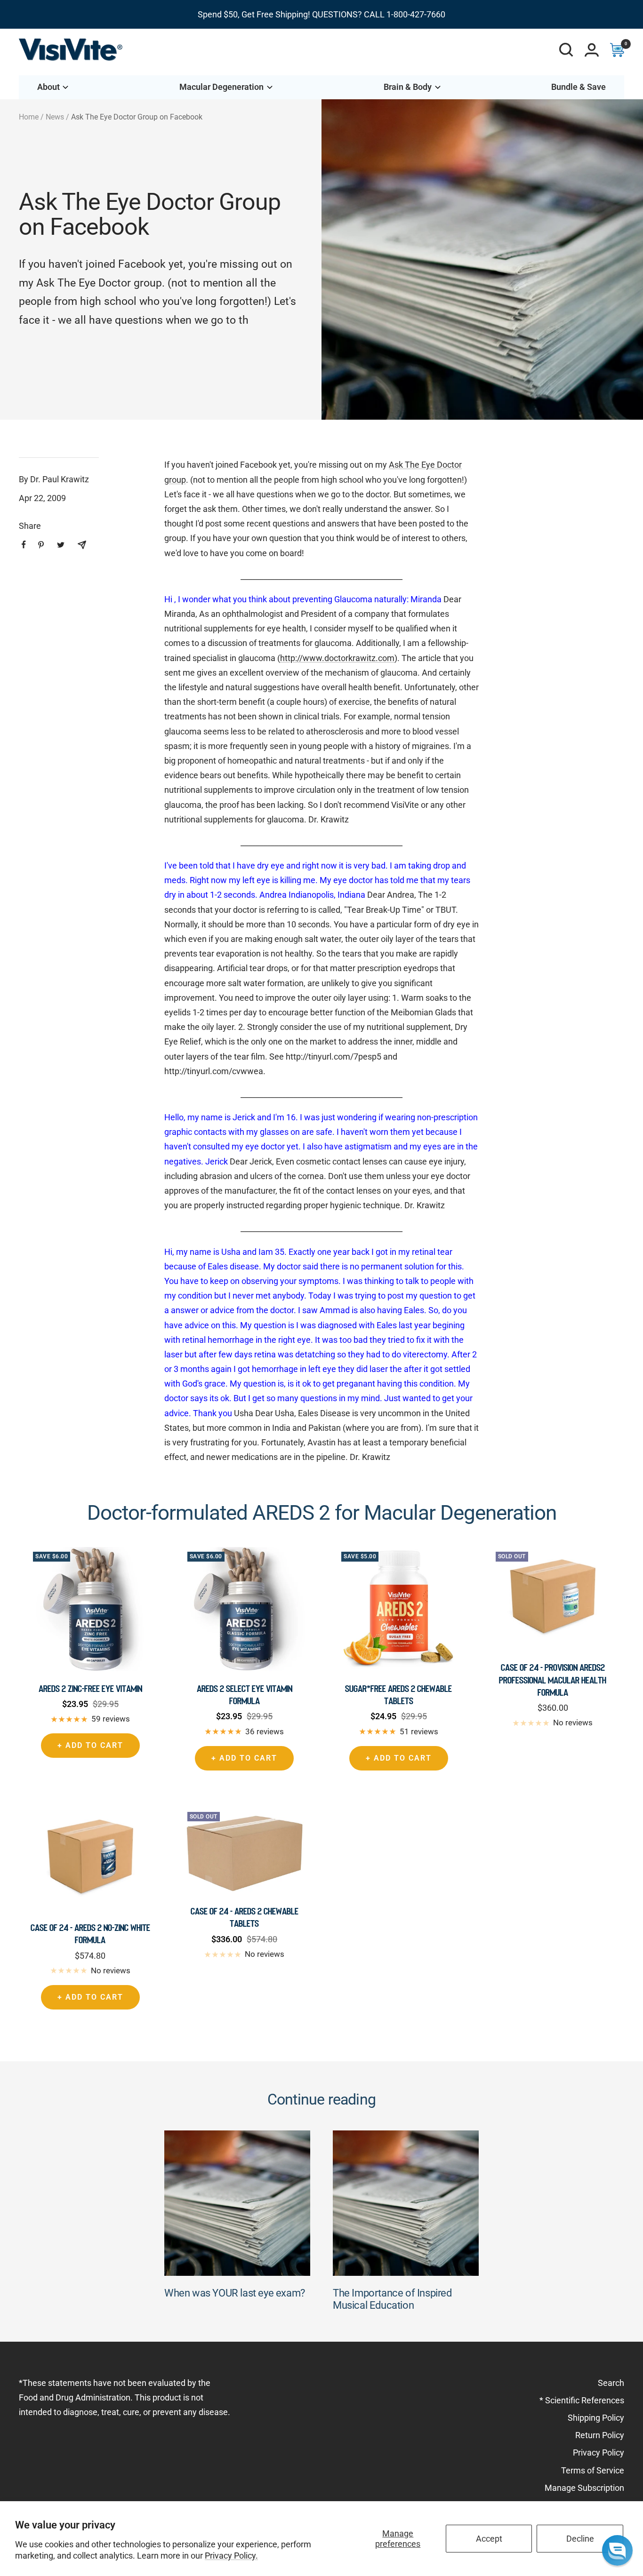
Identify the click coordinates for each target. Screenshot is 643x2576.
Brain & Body (408, 87)
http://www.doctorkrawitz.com (337, 658)
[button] (617, 2550)
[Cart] (617, 50)
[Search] (566, 50)
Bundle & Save (579, 87)
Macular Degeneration (221, 87)
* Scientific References (582, 2400)
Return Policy (600, 2435)
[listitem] (24, 545)
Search (611, 2383)
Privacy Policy (599, 2452)
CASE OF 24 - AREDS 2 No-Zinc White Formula (90, 1934)
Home (29, 117)
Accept (489, 2539)
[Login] (592, 50)
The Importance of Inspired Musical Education (392, 2299)
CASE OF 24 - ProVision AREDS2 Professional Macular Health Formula (553, 1680)
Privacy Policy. (231, 2556)
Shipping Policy (596, 2418)
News (55, 117)
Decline (580, 2539)
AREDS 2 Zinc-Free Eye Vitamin (90, 1689)
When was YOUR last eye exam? (235, 2293)
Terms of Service (593, 2470)
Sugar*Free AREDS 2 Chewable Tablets (398, 1695)
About (48, 87)
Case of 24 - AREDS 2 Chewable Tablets (245, 1917)
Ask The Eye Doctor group (99, 283)
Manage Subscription (584, 2488)
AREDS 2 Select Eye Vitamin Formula (245, 1695)
